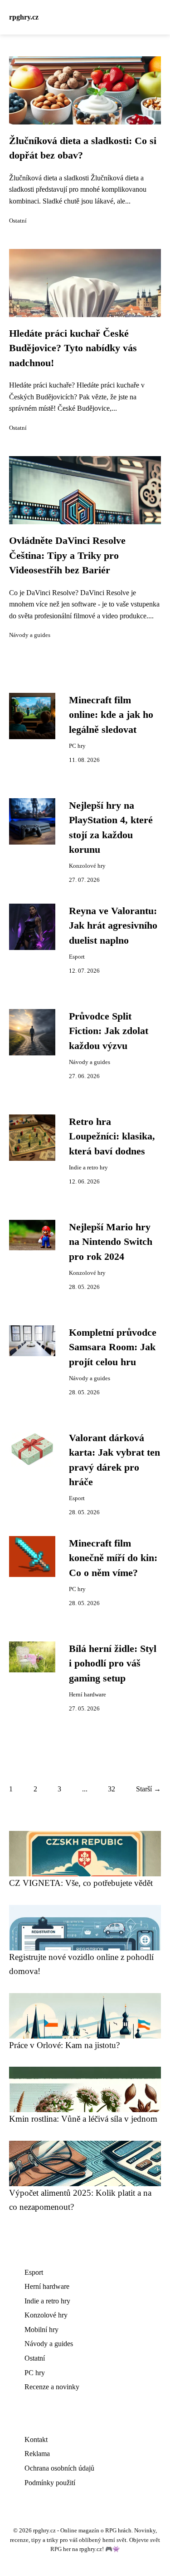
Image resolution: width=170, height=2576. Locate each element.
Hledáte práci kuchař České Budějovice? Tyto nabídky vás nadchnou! (73, 348)
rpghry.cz (24, 17)
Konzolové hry (87, 866)
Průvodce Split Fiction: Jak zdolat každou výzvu (109, 1031)
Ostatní (18, 221)
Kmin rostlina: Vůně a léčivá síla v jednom (83, 2119)
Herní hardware (87, 1695)
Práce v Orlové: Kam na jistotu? (64, 2045)
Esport (77, 957)
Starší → (148, 1789)
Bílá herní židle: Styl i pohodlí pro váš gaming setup (113, 1663)
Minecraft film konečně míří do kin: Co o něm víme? (113, 1558)
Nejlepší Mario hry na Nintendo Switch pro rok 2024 (111, 1242)
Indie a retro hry (88, 1168)
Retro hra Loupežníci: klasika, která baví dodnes (112, 1136)
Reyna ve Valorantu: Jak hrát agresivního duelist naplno (113, 926)
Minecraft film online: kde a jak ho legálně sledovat (111, 715)
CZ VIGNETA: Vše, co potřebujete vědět (81, 1883)
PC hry (77, 746)
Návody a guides (30, 635)
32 (112, 1789)
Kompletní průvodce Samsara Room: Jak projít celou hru (113, 1347)
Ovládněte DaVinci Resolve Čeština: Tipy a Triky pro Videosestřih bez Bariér (67, 555)
